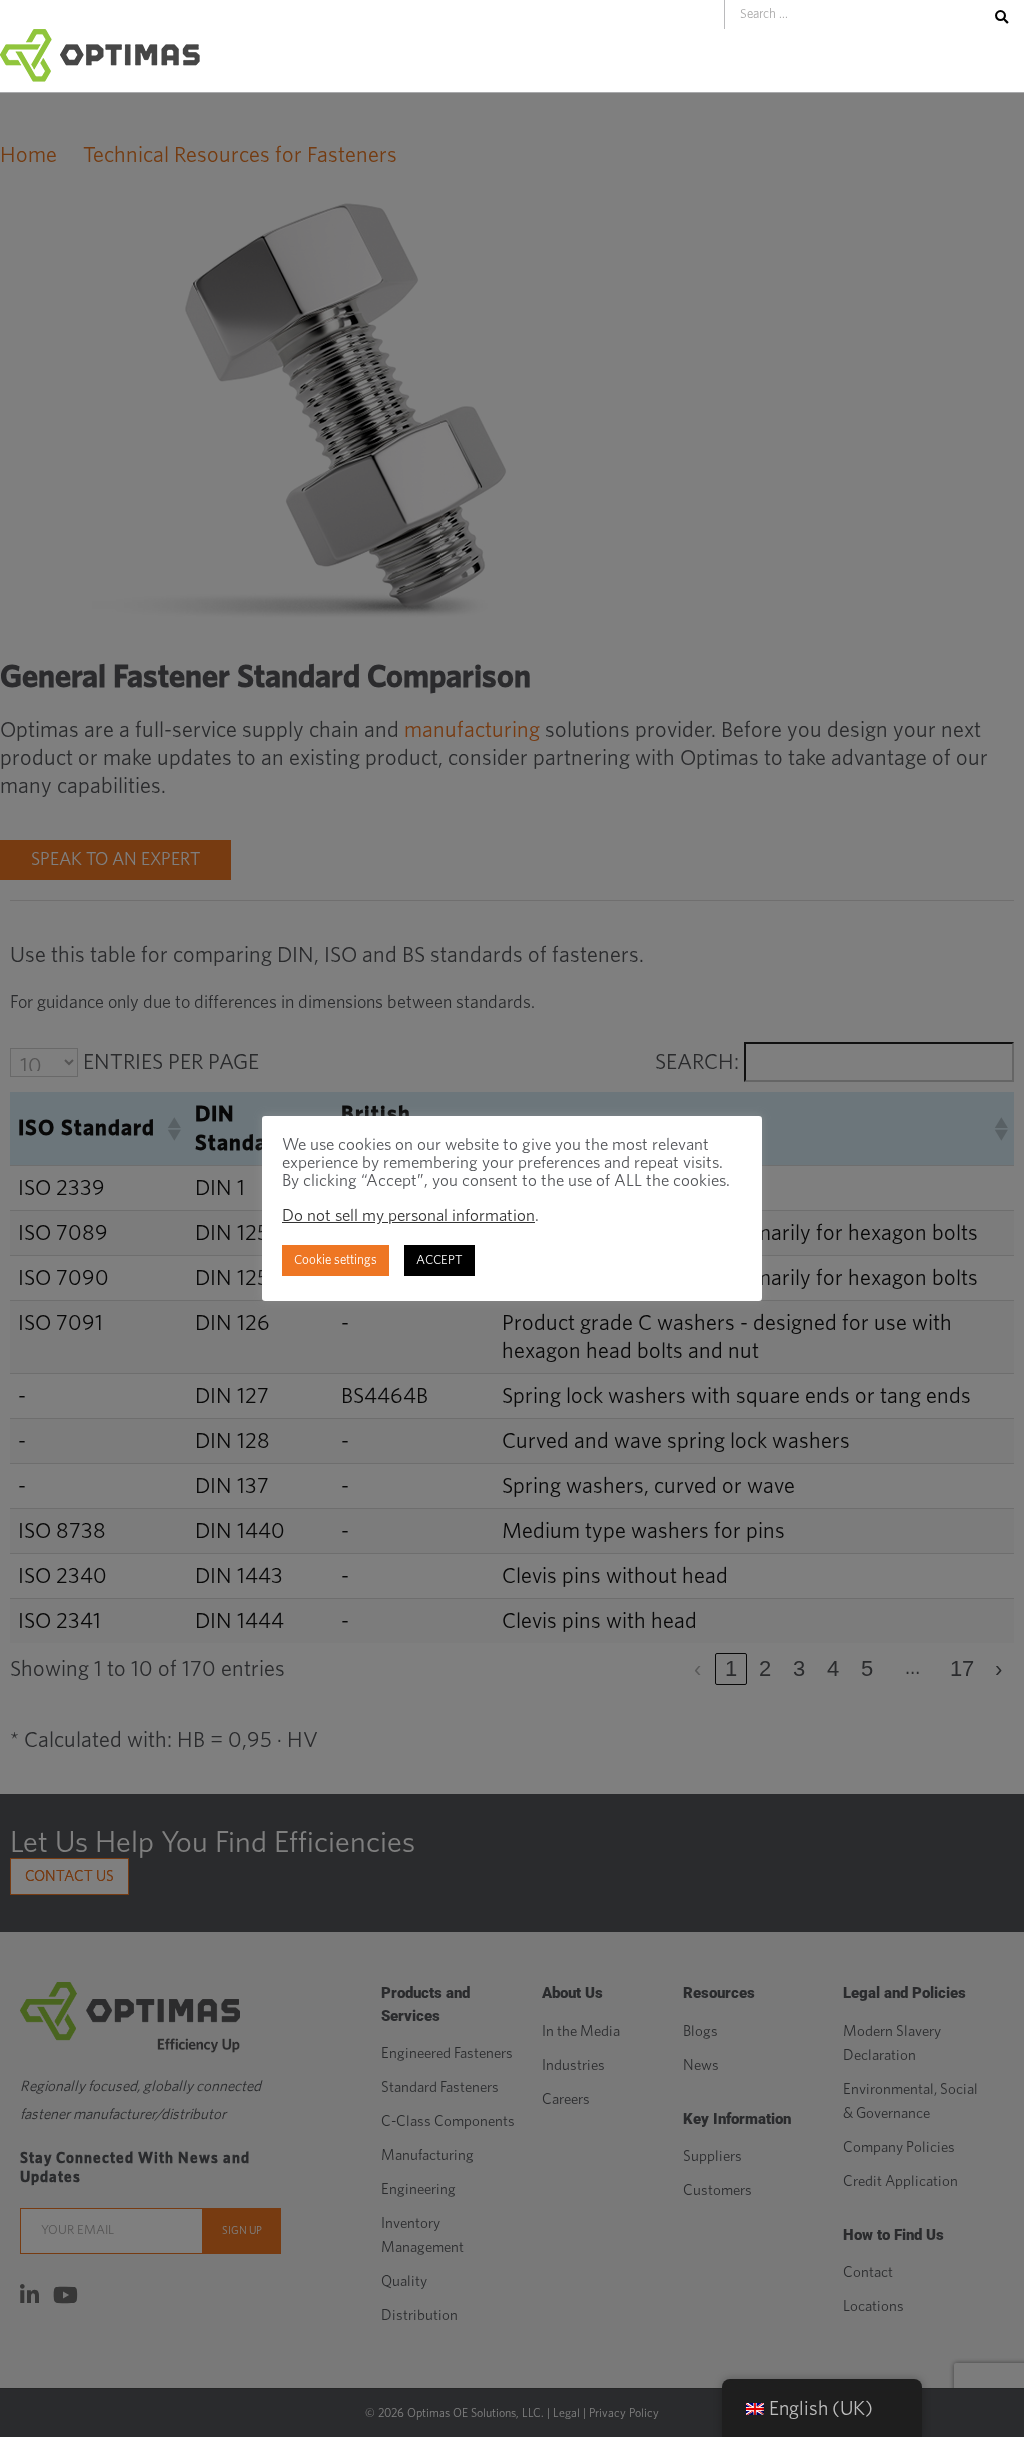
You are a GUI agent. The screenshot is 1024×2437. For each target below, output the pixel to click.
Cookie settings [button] (335, 1260)
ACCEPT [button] (439, 1260)
